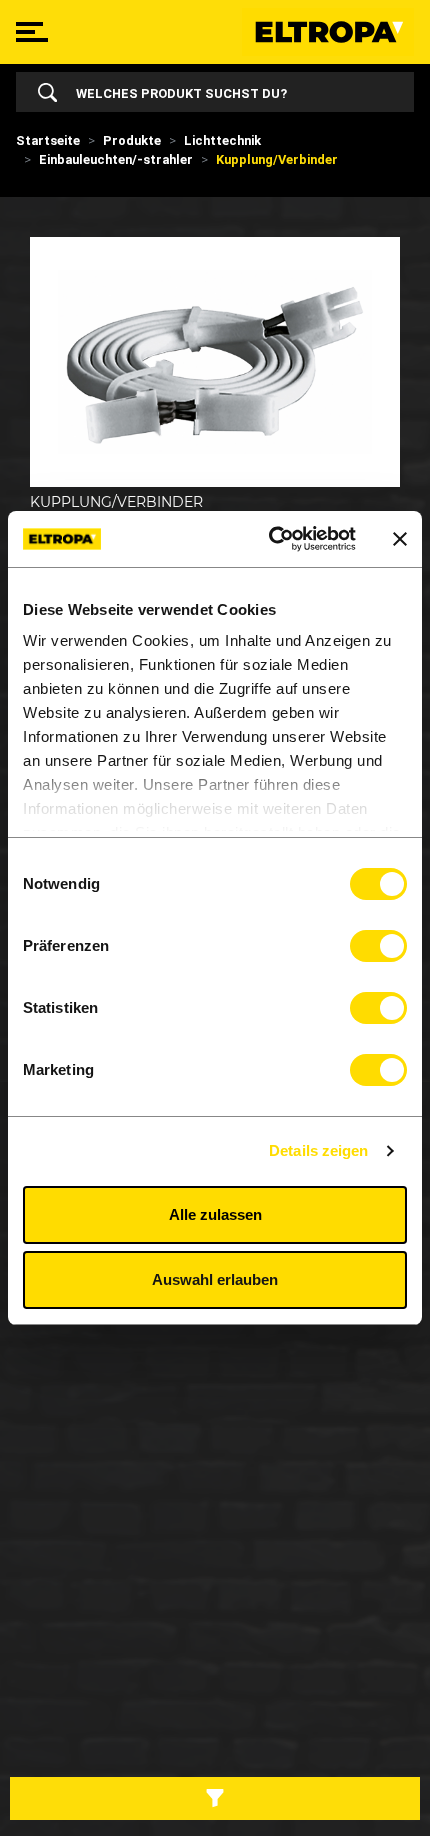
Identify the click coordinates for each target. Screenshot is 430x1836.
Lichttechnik (222, 140)
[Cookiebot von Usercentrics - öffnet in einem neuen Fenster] (270, 539)
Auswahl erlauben (215, 1279)
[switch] (378, 946)
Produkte (132, 140)
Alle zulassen (215, 1214)
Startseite (48, 140)
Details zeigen (318, 1150)
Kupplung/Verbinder (277, 159)
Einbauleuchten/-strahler (116, 159)
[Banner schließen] (400, 539)
